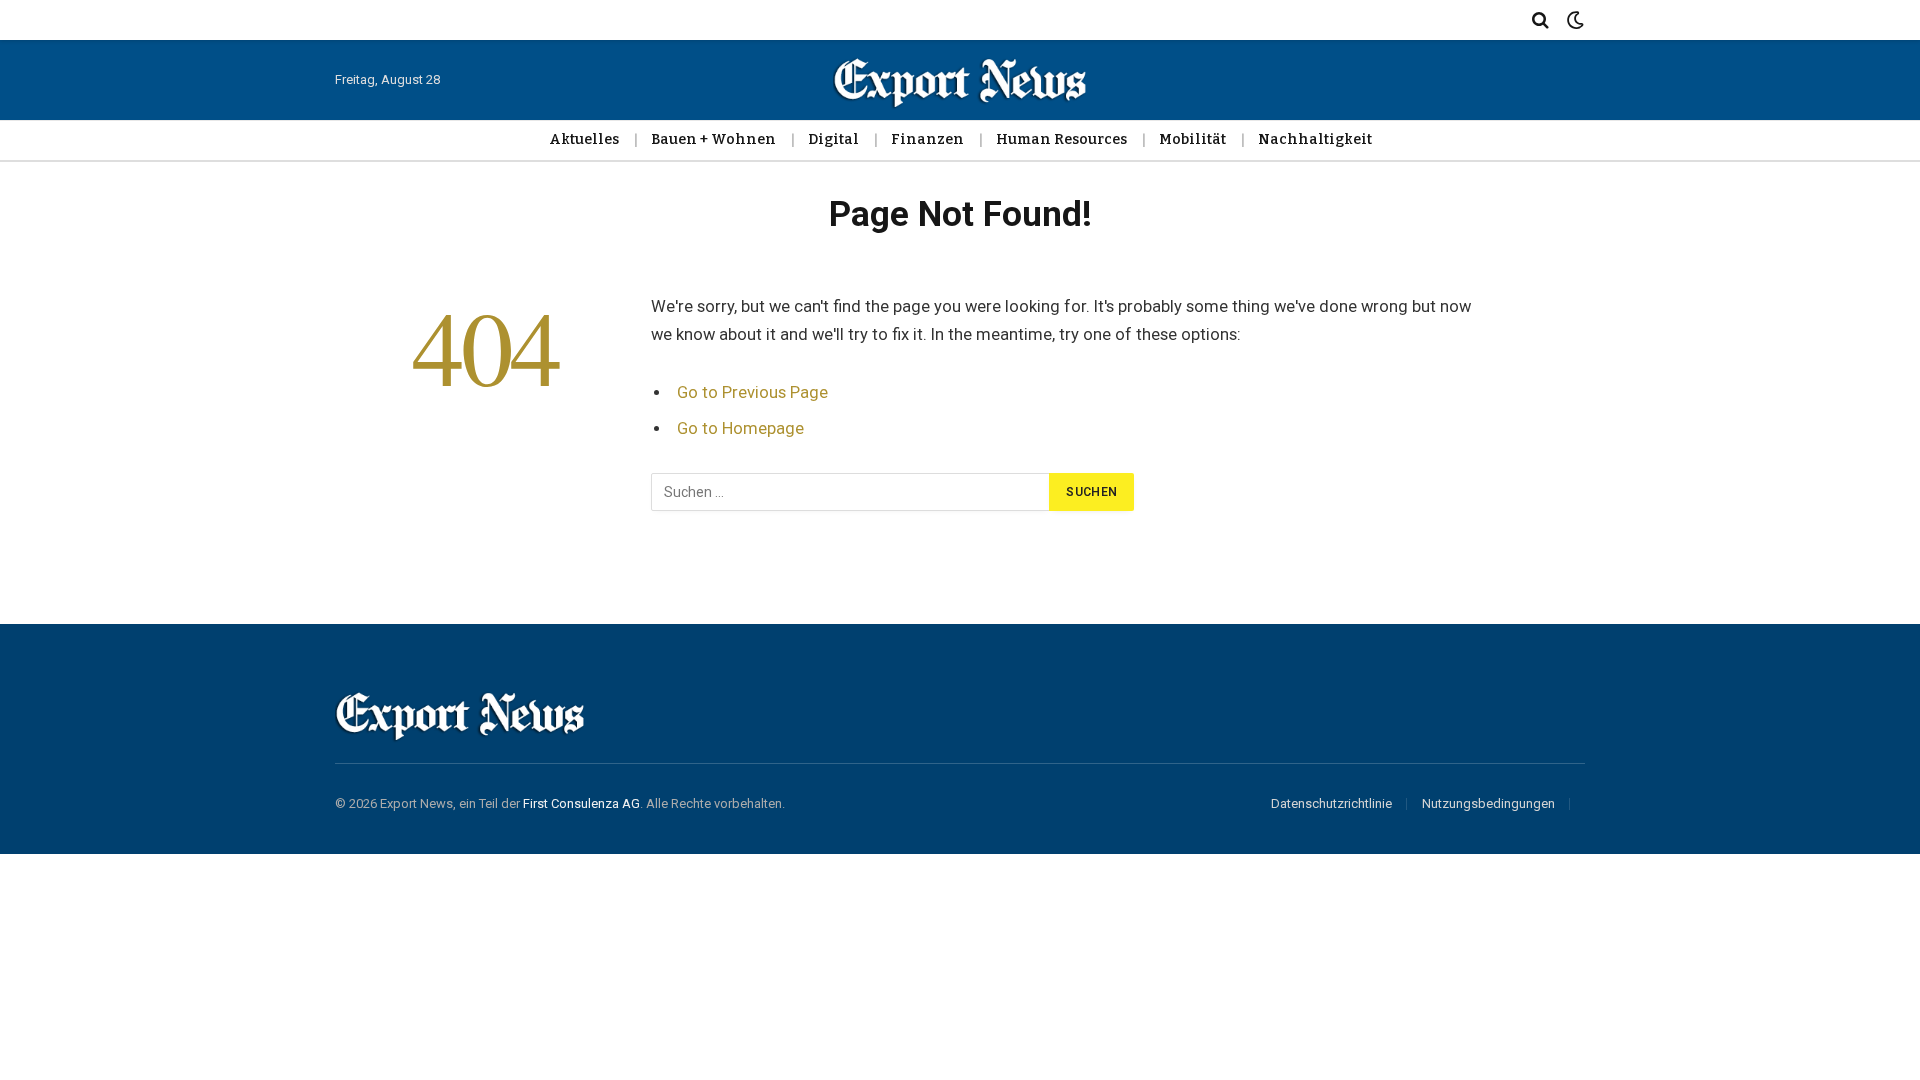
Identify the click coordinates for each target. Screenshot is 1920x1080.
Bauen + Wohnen (713, 139)
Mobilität (1192, 139)
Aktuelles (584, 139)
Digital (833, 139)
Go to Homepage (740, 428)
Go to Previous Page (752, 392)
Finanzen (927, 139)
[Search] (1540, 20)
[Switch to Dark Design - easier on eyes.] (1573, 20)
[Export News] (960, 80)
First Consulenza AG (581, 803)
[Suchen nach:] (851, 492)
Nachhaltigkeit (1315, 139)
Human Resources (1061, 139)
